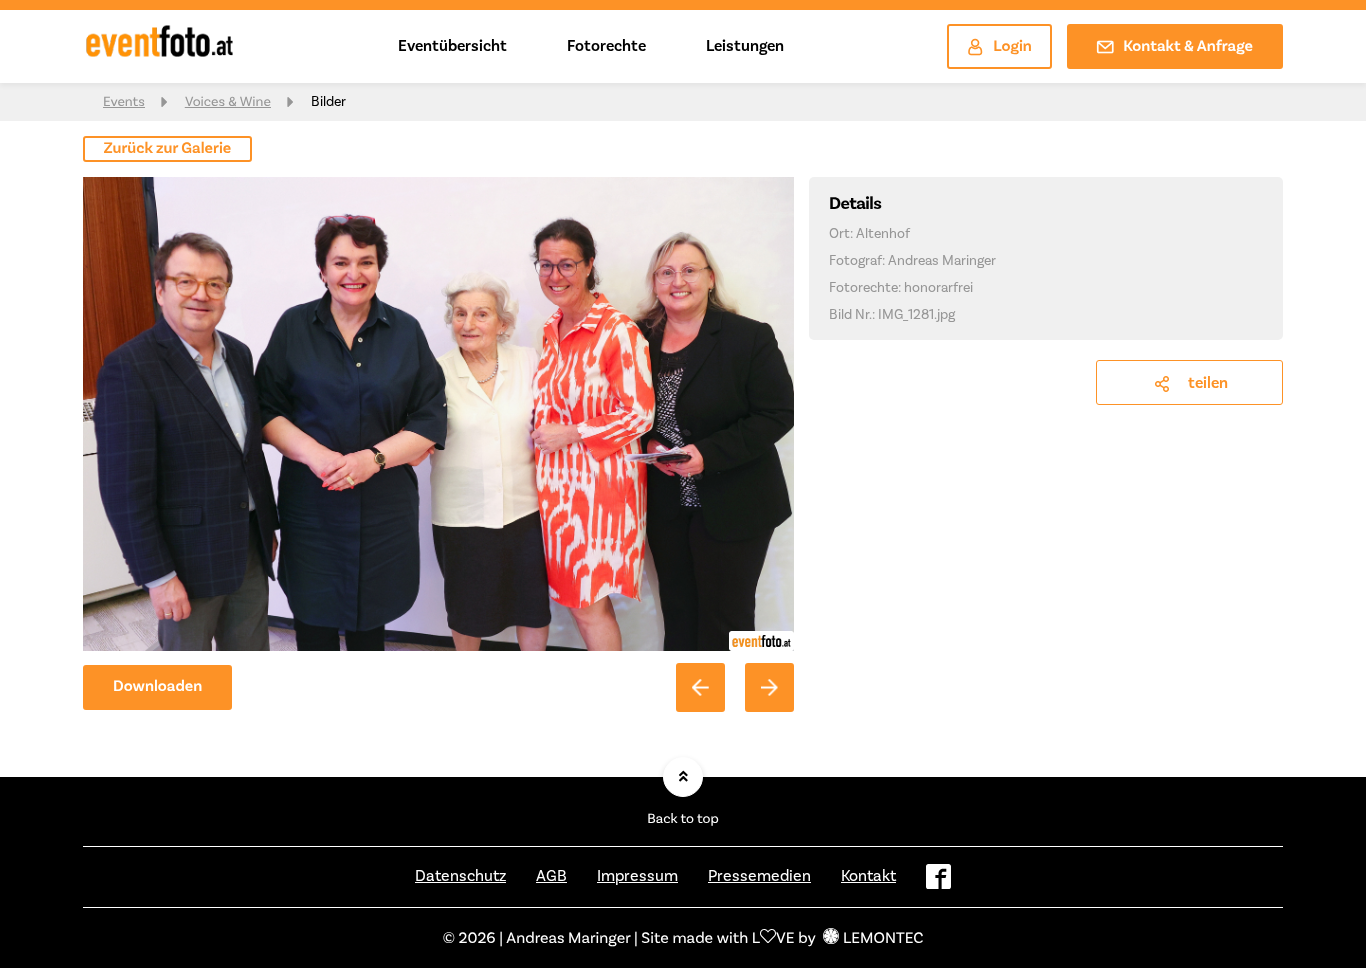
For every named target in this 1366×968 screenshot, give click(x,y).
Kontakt (868, 875)
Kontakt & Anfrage (1188, 46)
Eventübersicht (452, 45)
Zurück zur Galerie (168, 148)
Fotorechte (606, 45)
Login (1012, 46)
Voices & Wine (228, 101)
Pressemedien (759, 875)
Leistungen (745, 45)
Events (124, 101)
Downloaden (157, 686)
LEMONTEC (883, 937)
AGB (551, 875)
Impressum (637, 875)
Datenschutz (460, 875)
